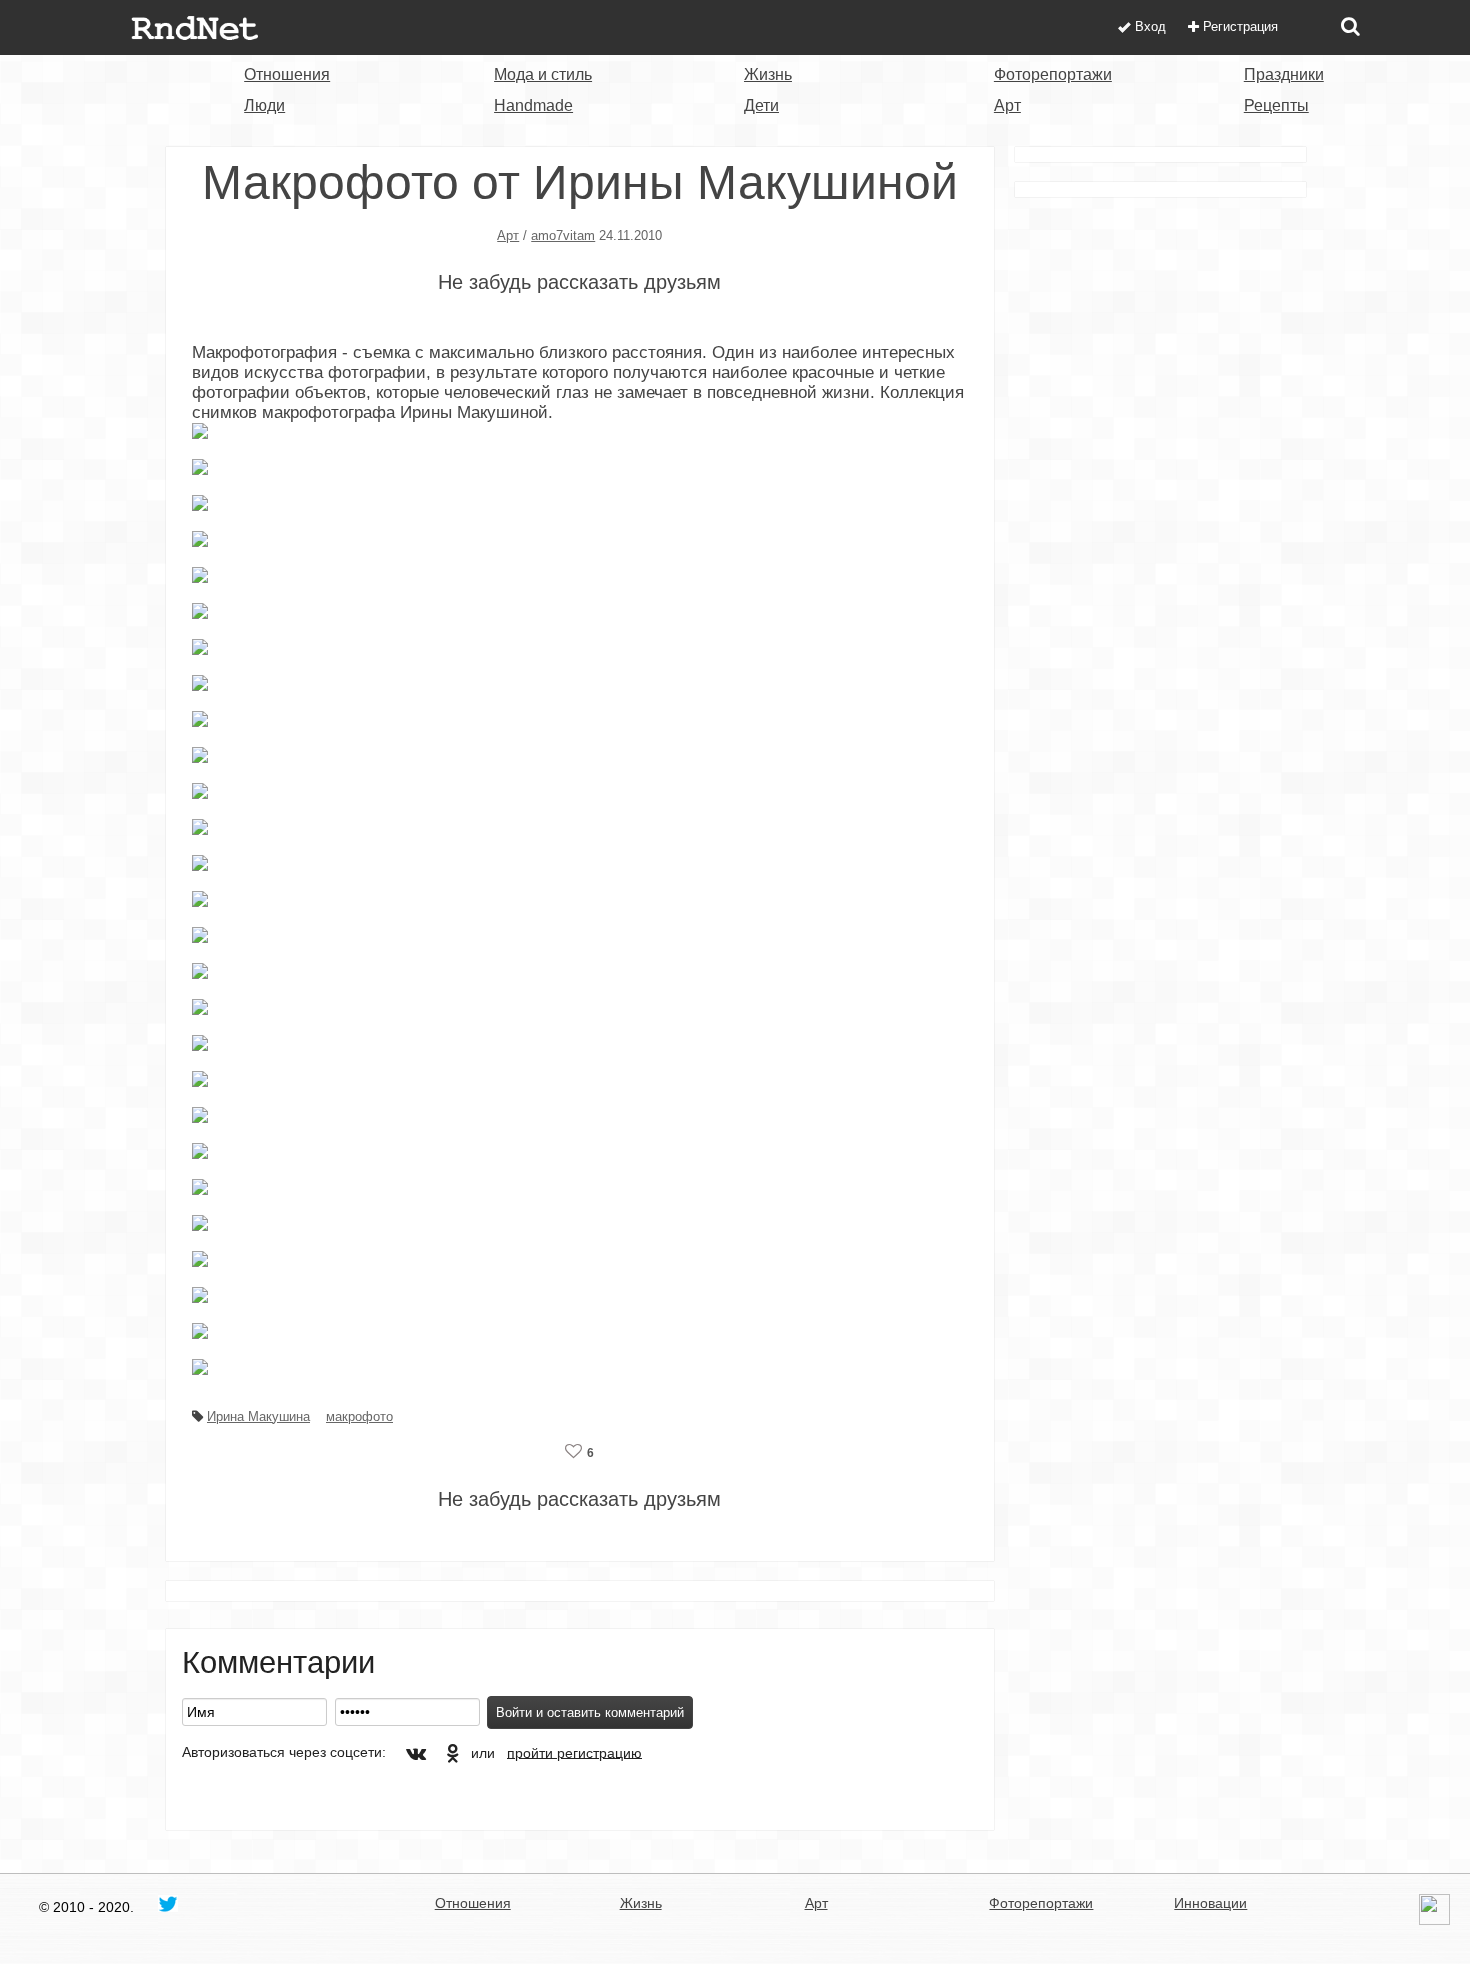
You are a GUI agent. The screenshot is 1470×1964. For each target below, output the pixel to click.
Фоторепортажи (1053, 74)
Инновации (1210, 1903)
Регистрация (1240, 26)
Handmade (533, 105)
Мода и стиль (543, 74)
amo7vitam (563, 235)
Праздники (1284, 74)
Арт (1007, 105)
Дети (761, 105)
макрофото (359, 1416)
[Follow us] (168, 1903)
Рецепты (1276, 105)
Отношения (287, 74)
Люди (264, 105)
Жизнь (768, 74)
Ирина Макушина (258, 1416)
